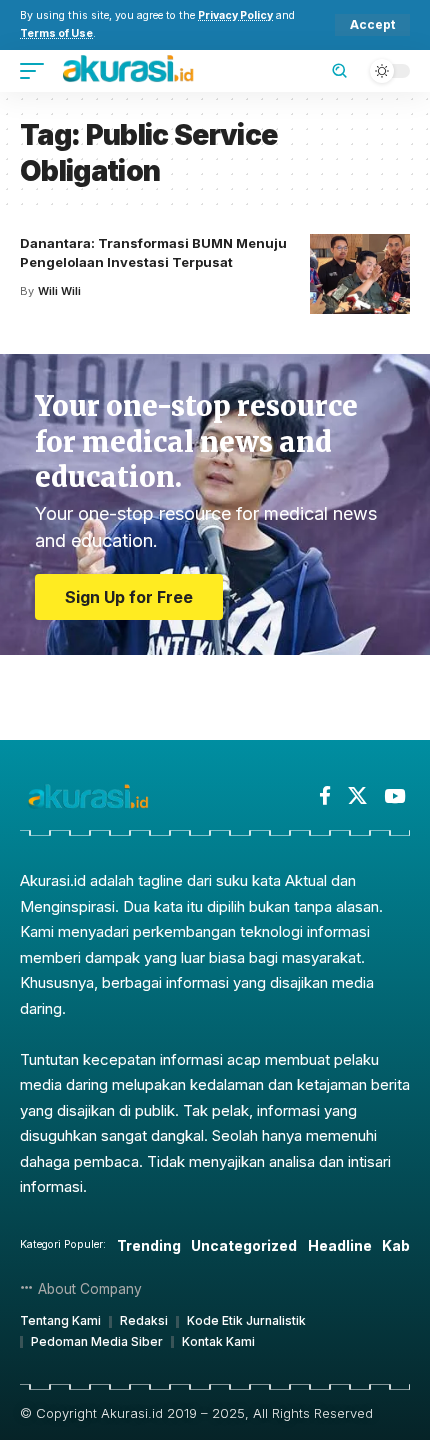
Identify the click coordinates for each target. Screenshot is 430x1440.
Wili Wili (59, 291)
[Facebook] (325, 796)
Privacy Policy (235, 15)
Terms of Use (56, 33)
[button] (372, 25)
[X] (357, 796)
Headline (340, 1245)
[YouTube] (394, 796)
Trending (149, 1245)
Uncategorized (244, 1245)
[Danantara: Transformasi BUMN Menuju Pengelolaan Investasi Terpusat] (360, 274)
